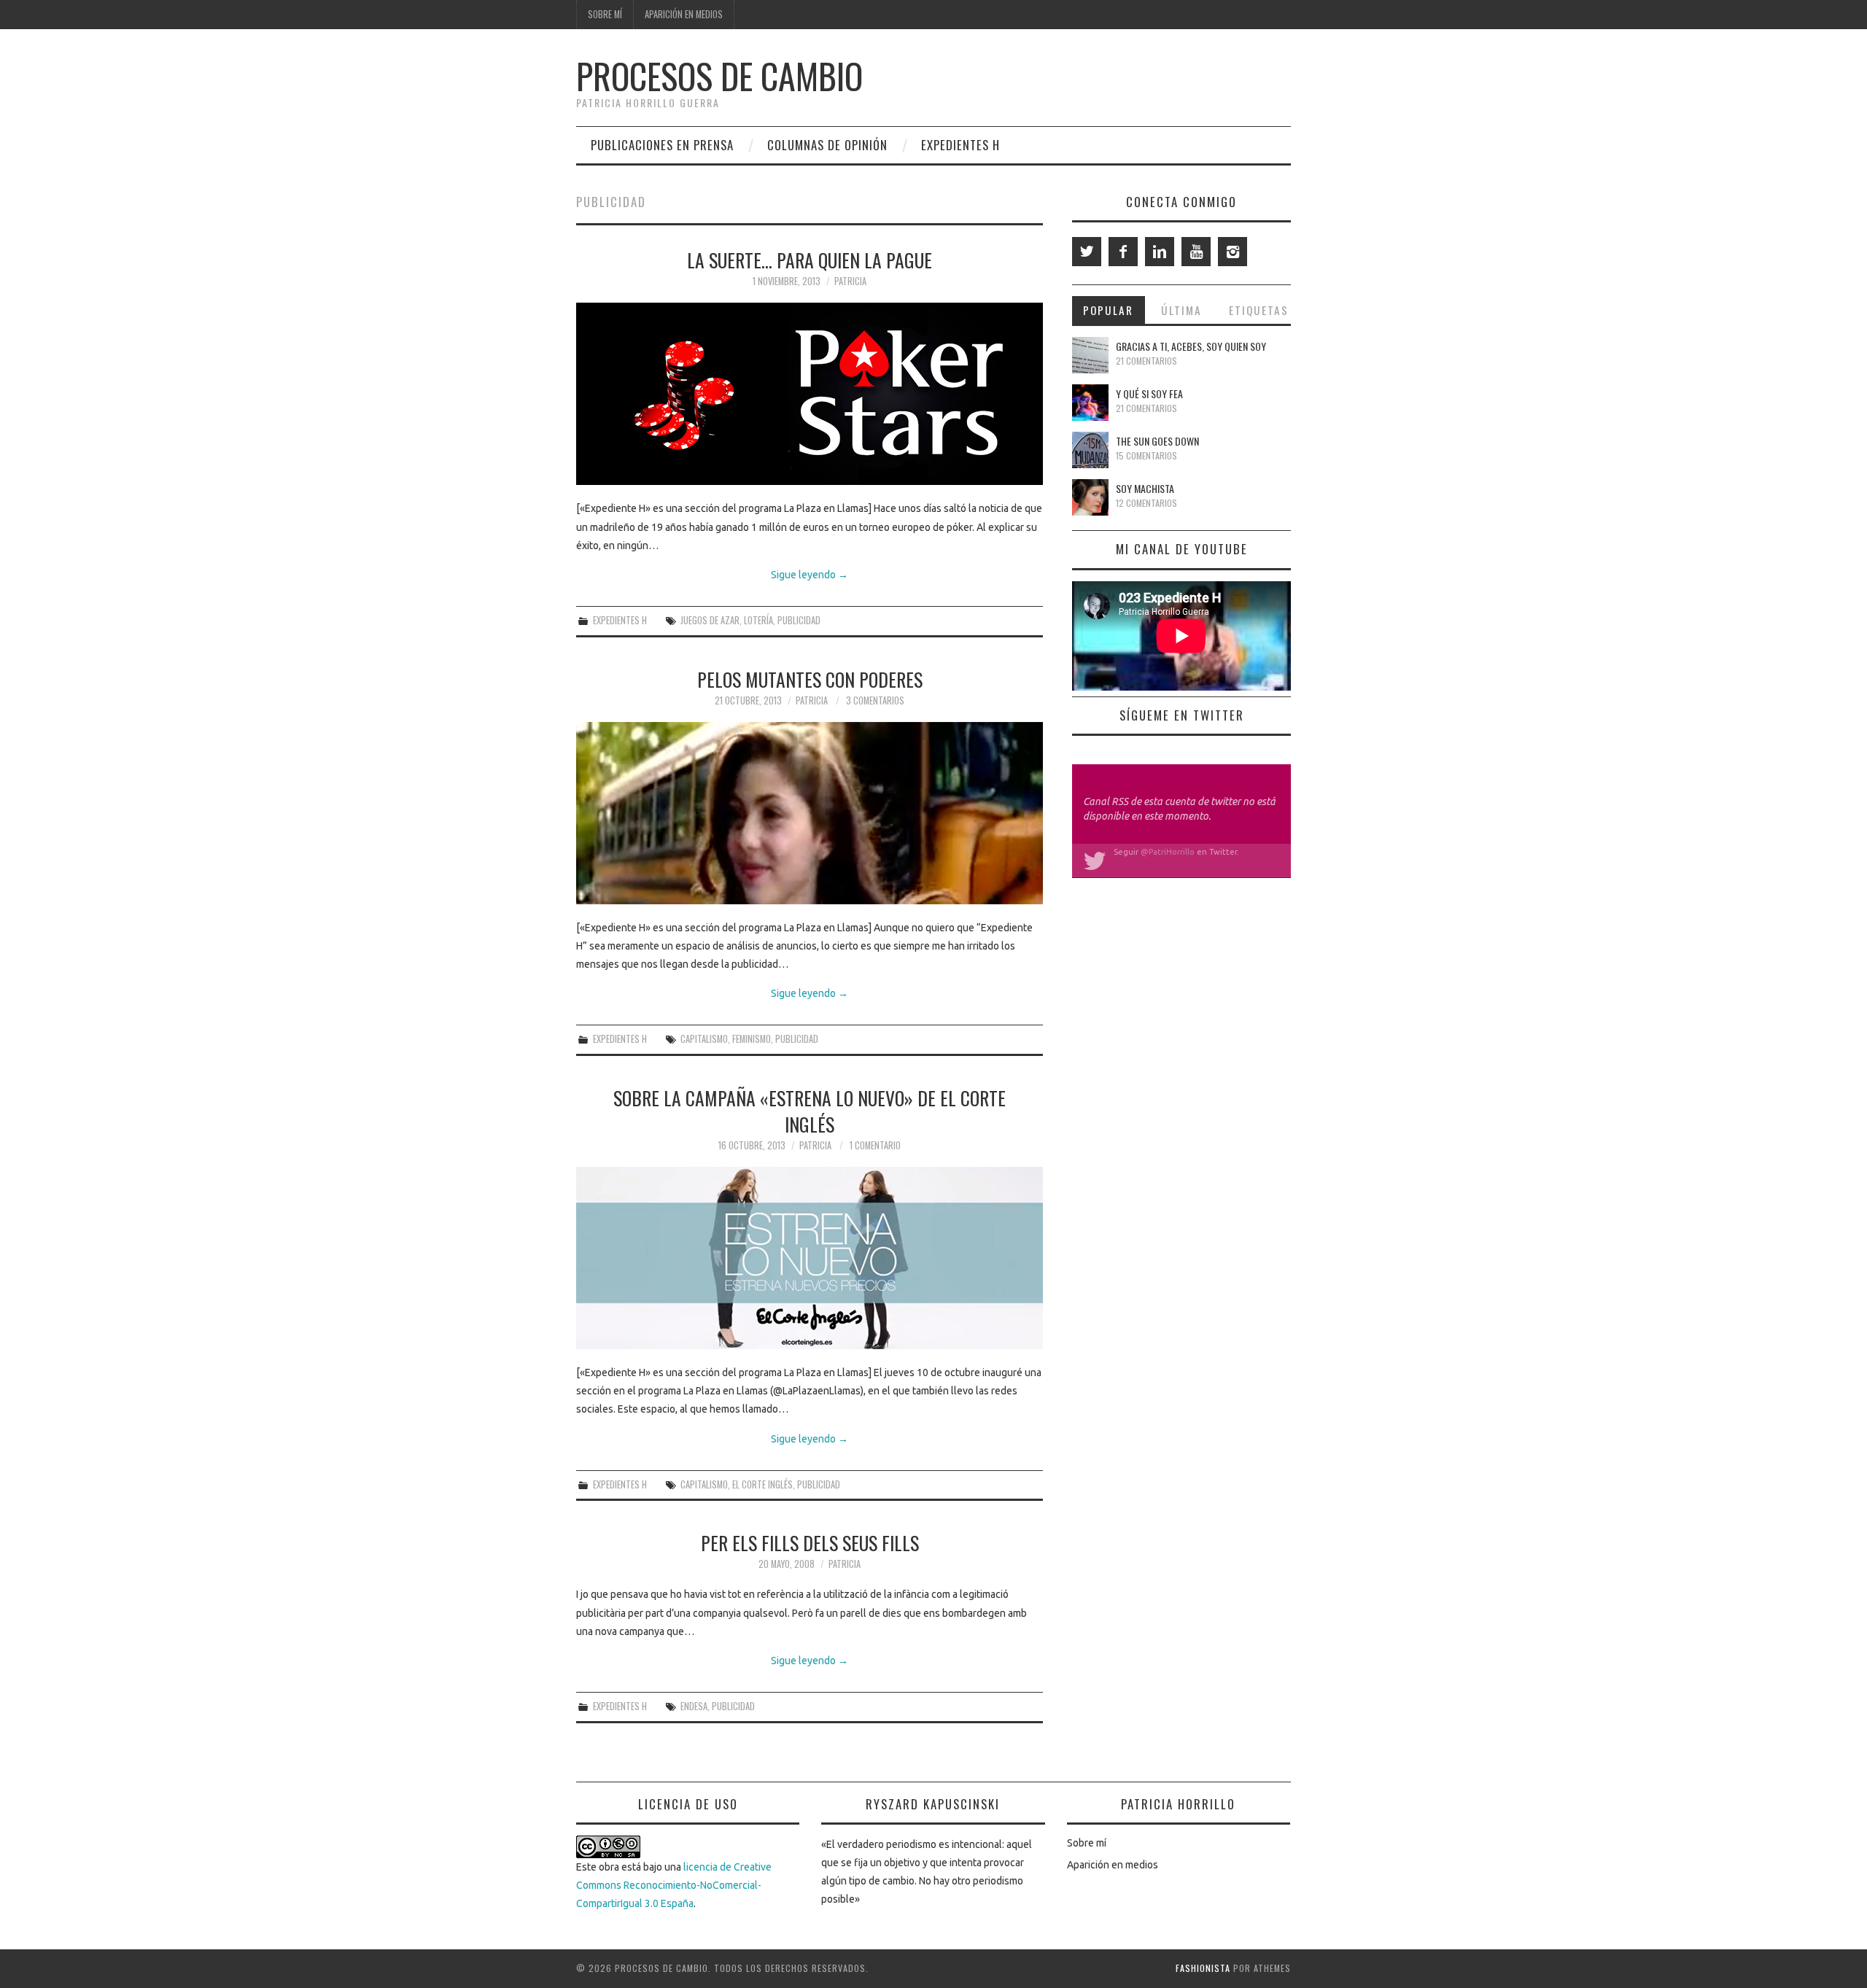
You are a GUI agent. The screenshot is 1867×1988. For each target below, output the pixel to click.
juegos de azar (710, 620)
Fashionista (1203, 1968)
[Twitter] (1087, 252)
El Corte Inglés (762, 1484)
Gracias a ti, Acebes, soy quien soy (1191, 346)
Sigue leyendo (810, 575)
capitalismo (704, 1039)
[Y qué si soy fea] (1090, 403)
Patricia (850, 281)
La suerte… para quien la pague (810, 260)
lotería (758, 620)
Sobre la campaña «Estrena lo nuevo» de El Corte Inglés (810, 1111)
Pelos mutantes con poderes (810, 679)
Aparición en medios (684, 14)
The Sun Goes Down (1157, 441)
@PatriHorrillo (1168, 852)
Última (1181, 310)
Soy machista (1145, 488)
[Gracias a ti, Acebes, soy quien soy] (1090, 355)
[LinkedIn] (1160, 252)
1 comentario (875, 1145)
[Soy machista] (1090, 497)
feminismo (752, 1039)
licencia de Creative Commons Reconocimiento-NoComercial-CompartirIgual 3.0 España (674, 1885)
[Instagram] (1233, 252)
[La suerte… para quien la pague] (810, 394)
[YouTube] (1196, 252)
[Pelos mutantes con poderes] (810, 813)
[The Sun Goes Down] (1090, 450)
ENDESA (694, 1706)
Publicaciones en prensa (662, 145)
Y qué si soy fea (1149, 393)
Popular (1108, 310)
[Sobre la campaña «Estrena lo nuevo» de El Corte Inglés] (810, 1258)
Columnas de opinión (827, 145)
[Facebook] (1123, 252)
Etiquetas (1259, 310)
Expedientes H (960, 145)
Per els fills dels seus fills (810, 1542)
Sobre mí (605, 14)
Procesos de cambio (719, 75)
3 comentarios (875, 700)
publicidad (799, 620)
